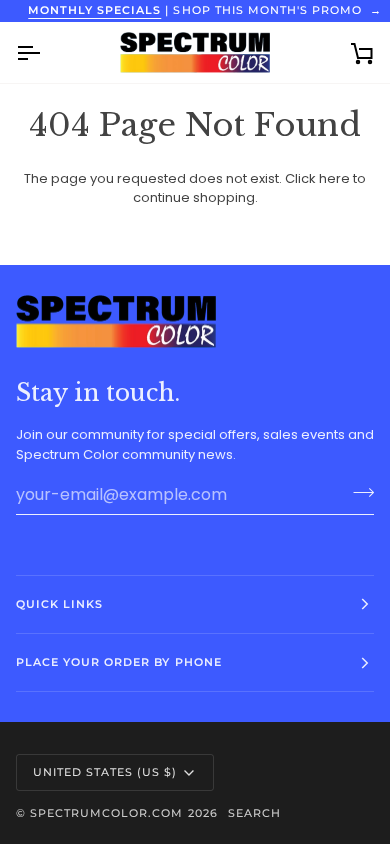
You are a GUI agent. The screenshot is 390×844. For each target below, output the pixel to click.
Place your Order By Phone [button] (119, 662)
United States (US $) (105, 772)
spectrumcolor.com (106, 813)
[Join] (357, 492)
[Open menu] (46, 52)
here (334, 178)
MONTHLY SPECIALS (94, 10)
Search (254, 813)
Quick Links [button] (59, 604)
